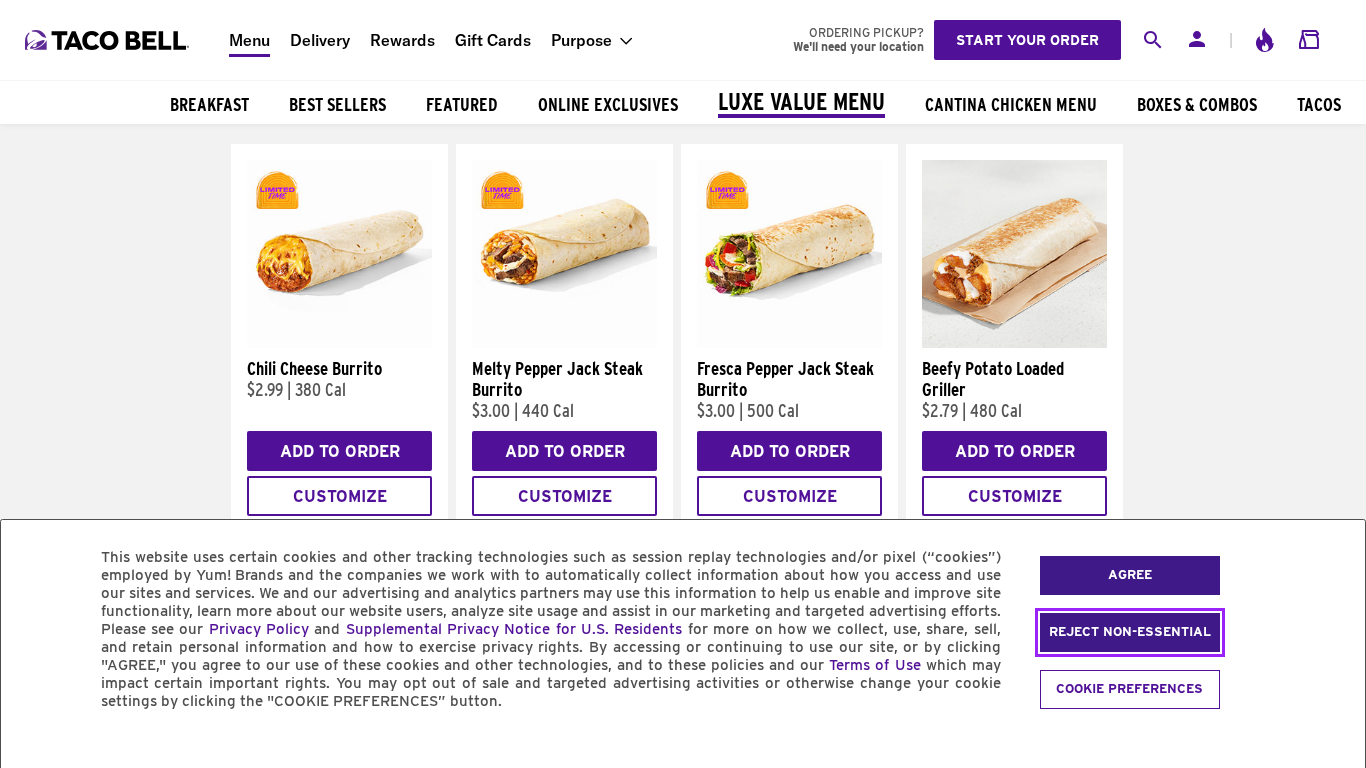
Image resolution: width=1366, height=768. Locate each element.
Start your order (1027, 40)
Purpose (581, 40)
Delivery (320, 40)
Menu (249, 40)
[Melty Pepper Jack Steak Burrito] (564, 343)
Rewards (402, 40)
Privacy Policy (259, 629)
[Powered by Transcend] (33, 746)
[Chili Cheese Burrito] (339, 343)
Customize (340, 496)
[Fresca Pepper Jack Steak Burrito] (789, 343)
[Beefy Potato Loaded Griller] (1014, 343)
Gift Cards (493, 40)
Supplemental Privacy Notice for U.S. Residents (514, 629)
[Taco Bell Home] (109, 40)
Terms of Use (874, 665)
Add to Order (340, 451)
